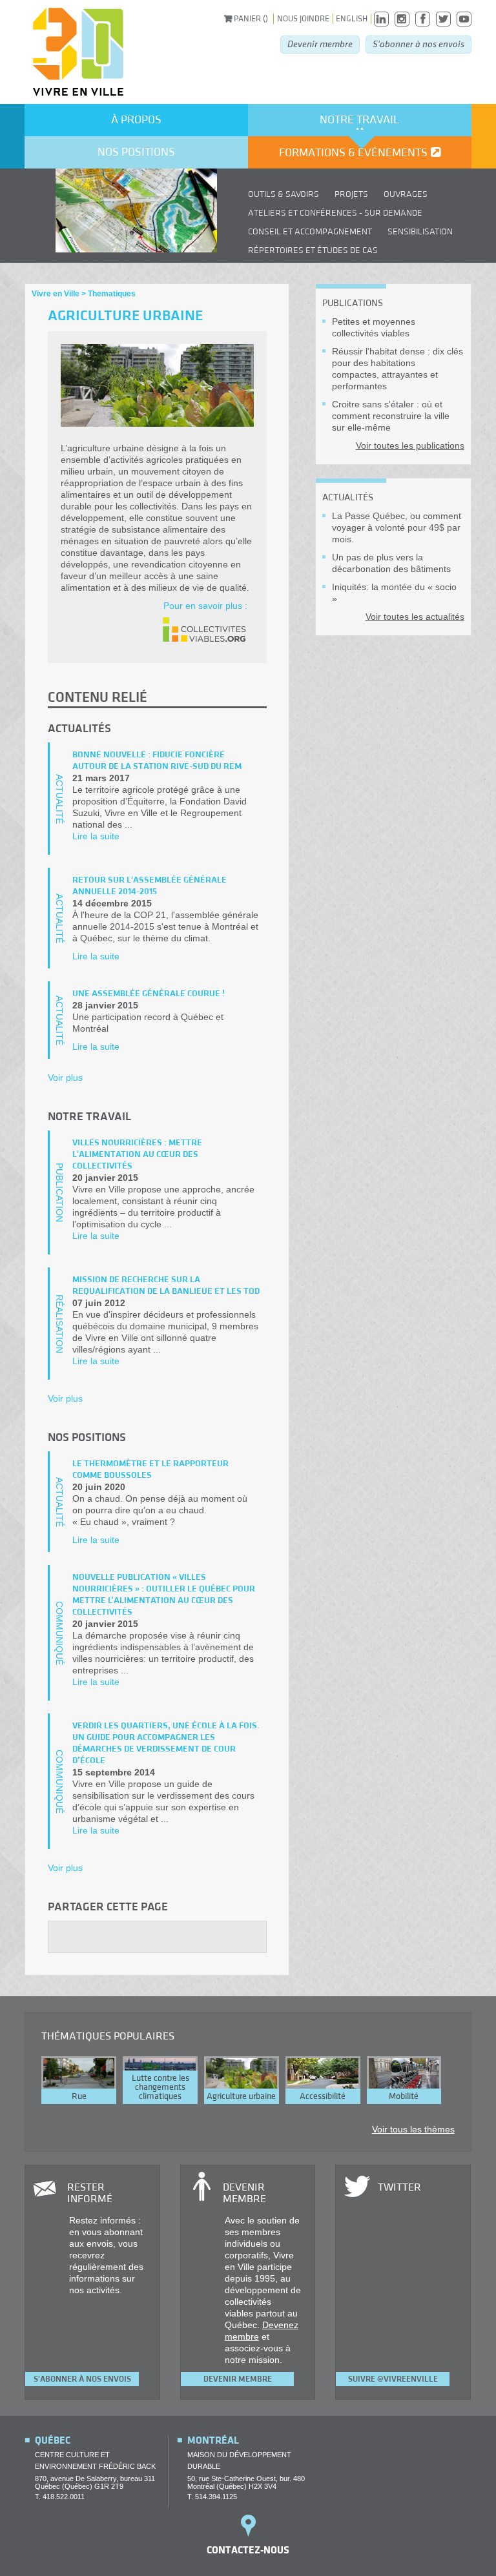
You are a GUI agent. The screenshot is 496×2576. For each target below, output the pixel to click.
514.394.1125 (216, 2497)
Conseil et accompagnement (310, 232)
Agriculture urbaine (241, 2096)
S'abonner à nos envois (418, 44)
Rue (79, 2096)
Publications (353, 303)
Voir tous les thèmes (413, 2129)
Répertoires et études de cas (313, 250)
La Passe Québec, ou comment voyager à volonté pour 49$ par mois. (397, 527)
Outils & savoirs (284, 194)
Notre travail (359, 120)
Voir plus (65, 1078)
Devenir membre (320, 44)
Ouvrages (406, 194)
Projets (351, 194)
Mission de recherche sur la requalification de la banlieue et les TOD (166, 1285)
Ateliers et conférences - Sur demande (335, 213)
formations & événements (353, 153)
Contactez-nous (248, 2550)
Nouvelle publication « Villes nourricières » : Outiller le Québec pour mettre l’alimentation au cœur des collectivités (164, 1595)
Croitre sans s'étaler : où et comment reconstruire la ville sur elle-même (391, 416)
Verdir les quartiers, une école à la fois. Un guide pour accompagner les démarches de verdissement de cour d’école (166, 1743)
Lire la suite (96, 836)
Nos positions (136, 152)
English (352, 19)
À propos (136, 120)
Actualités (348, 497)
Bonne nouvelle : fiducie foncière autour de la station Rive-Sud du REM (157, 761)
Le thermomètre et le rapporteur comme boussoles (150, 1469)
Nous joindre (303, 19)
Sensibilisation (420, 232)
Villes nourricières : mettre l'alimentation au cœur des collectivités (137, 1154)
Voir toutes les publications (410, 445)
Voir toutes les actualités (415, 617)
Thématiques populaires (108, 2036)
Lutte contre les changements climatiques (160, 2087)
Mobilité (404, 2096)
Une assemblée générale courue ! (149, 994)
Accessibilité (323, 2096)
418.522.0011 (64, 2497)
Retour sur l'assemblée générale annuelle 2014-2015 (150, 886)
